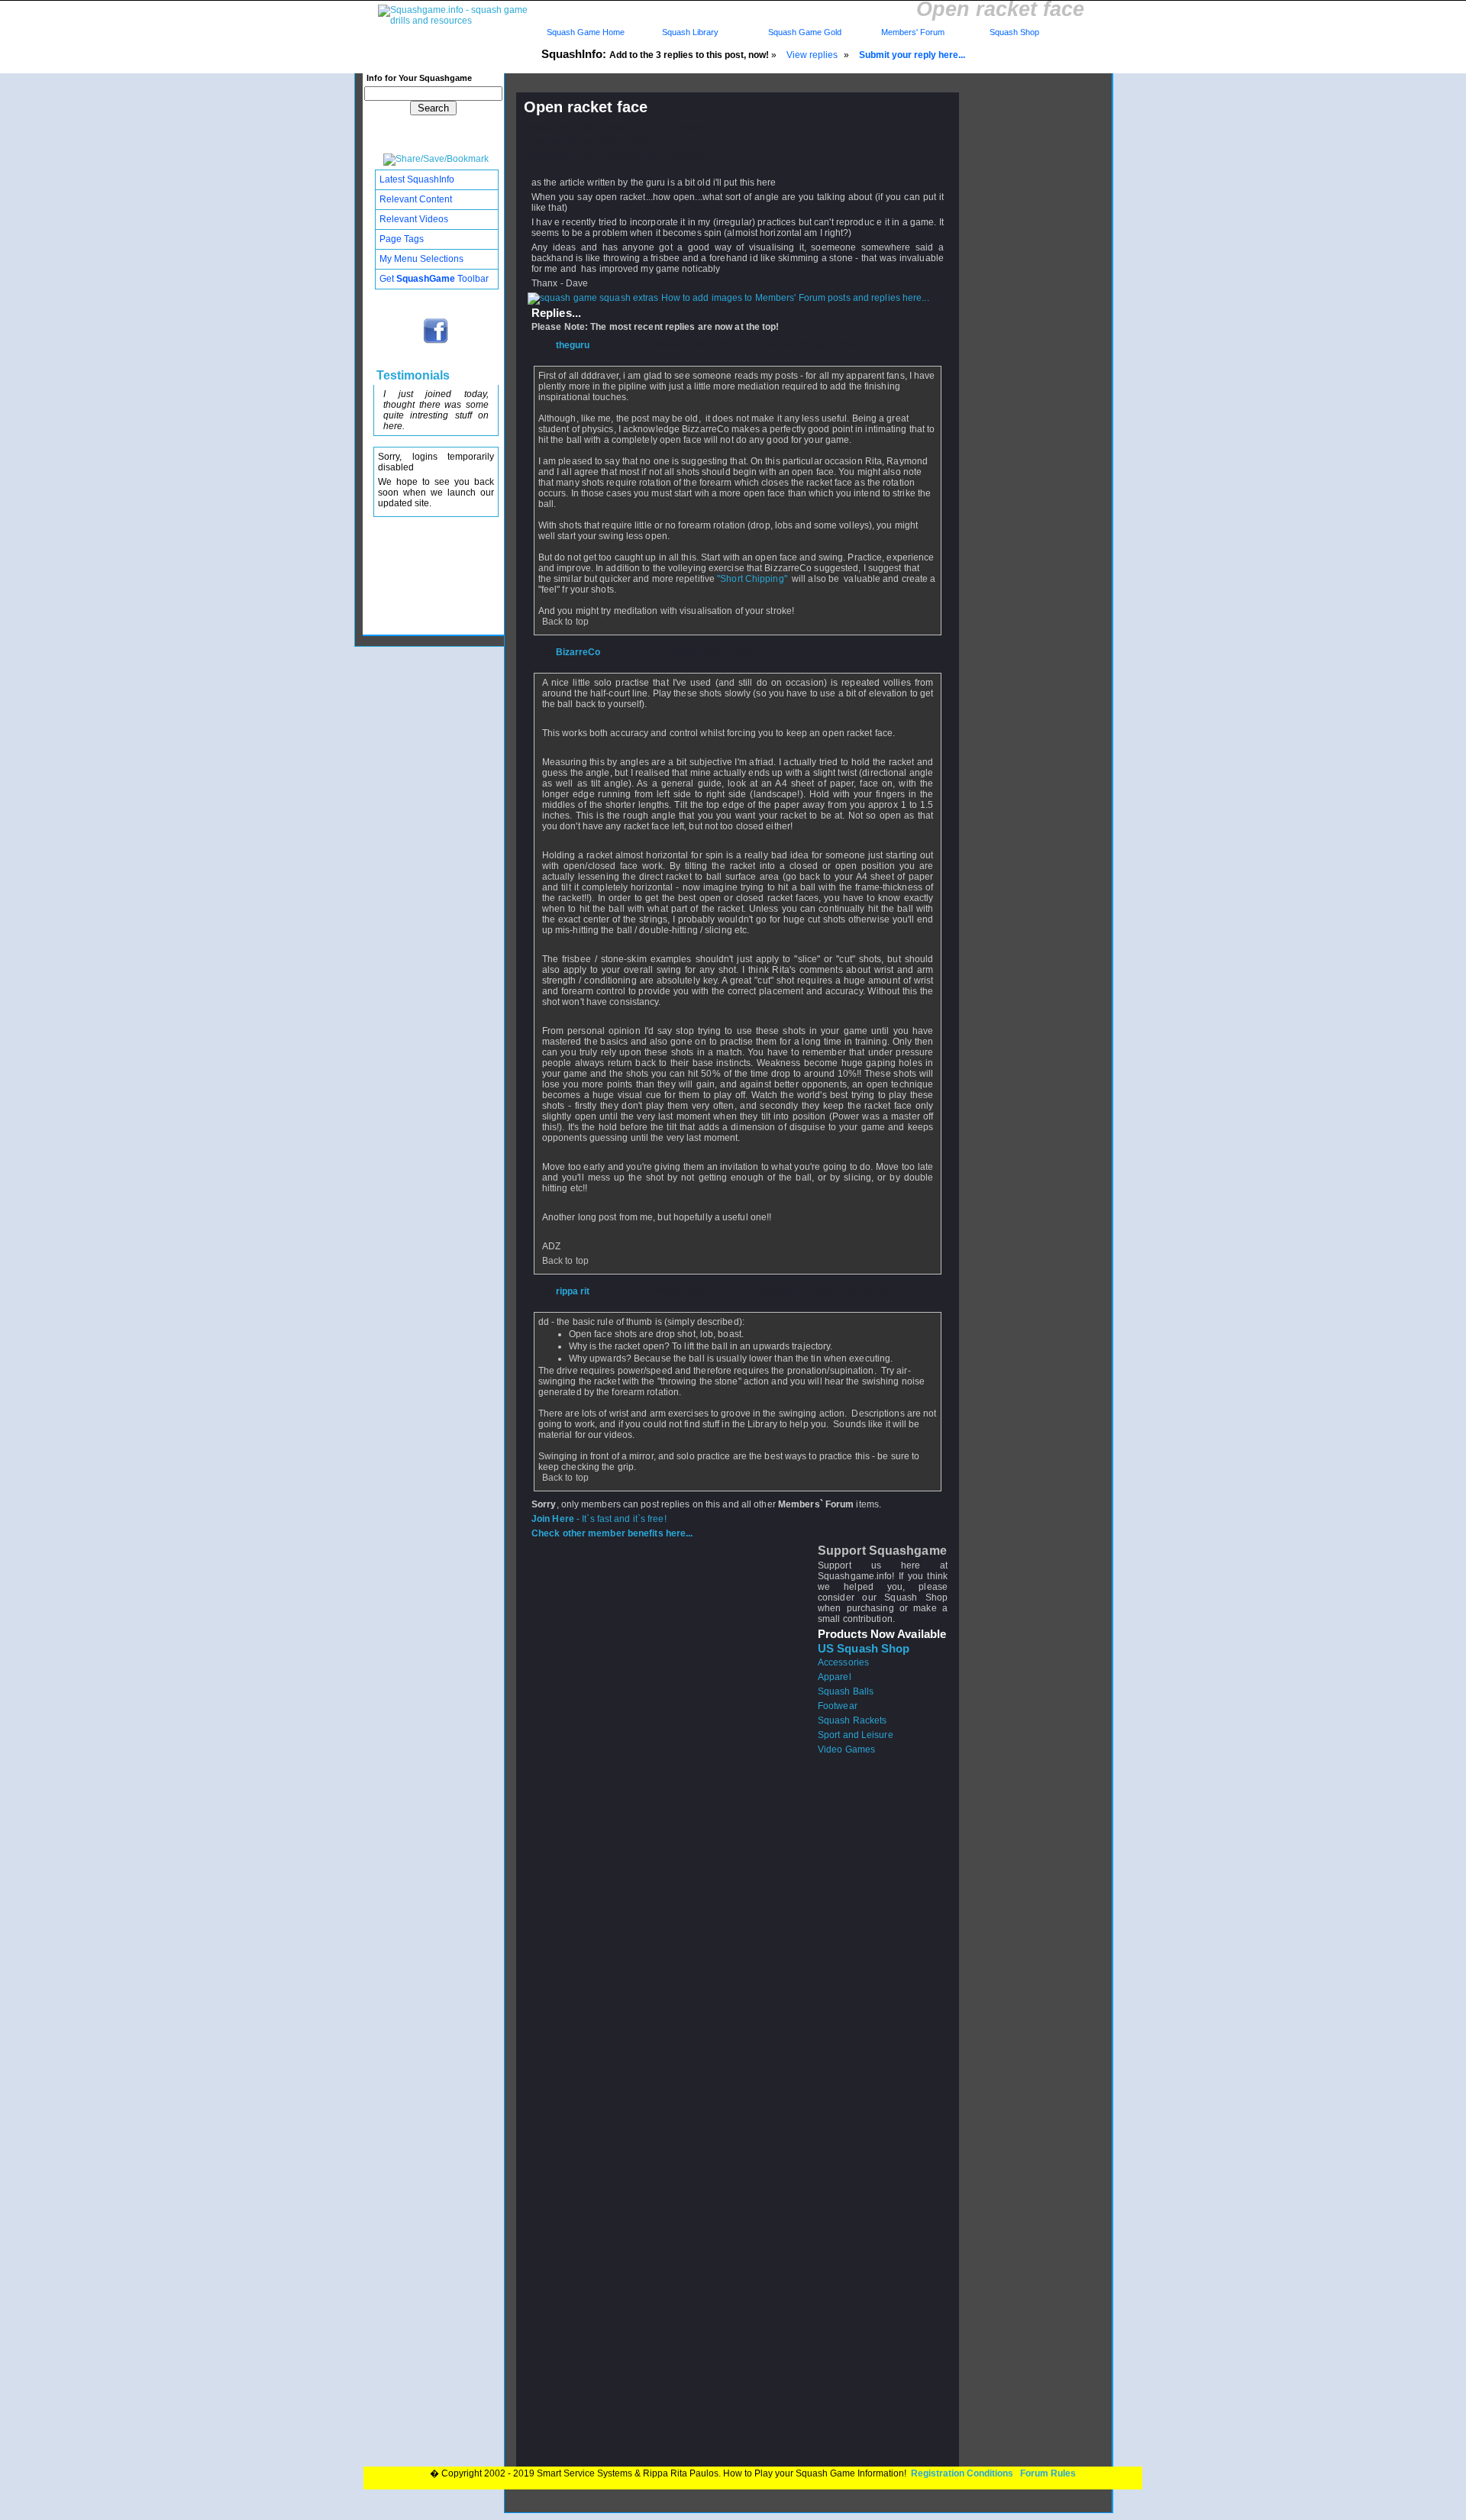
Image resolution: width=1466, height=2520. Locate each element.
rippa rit (573, 1291)
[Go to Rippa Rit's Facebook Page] (436, 342)
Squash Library (688, 32)
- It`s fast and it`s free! (599, 1519)
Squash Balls (846, 1691)
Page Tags (402, 239)
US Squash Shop (864, 1649)
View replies (812, 55)
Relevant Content (416, 199)
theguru (573, 345)
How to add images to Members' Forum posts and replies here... (794, 298)
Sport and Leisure (856, 1735)
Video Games (846, 1749)
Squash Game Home (586, 32)
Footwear (838, 1706)
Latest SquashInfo (417, 179)
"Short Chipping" (753, 579)
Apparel (835, 1677)
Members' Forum (912, 32)
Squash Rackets (852, 1720)
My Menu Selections (421, 259)
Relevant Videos (414, 219)
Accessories (843, 1662)
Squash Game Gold (805, 32)
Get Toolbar (434, 279)
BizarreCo (578, 652)
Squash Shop (1014, 32)
